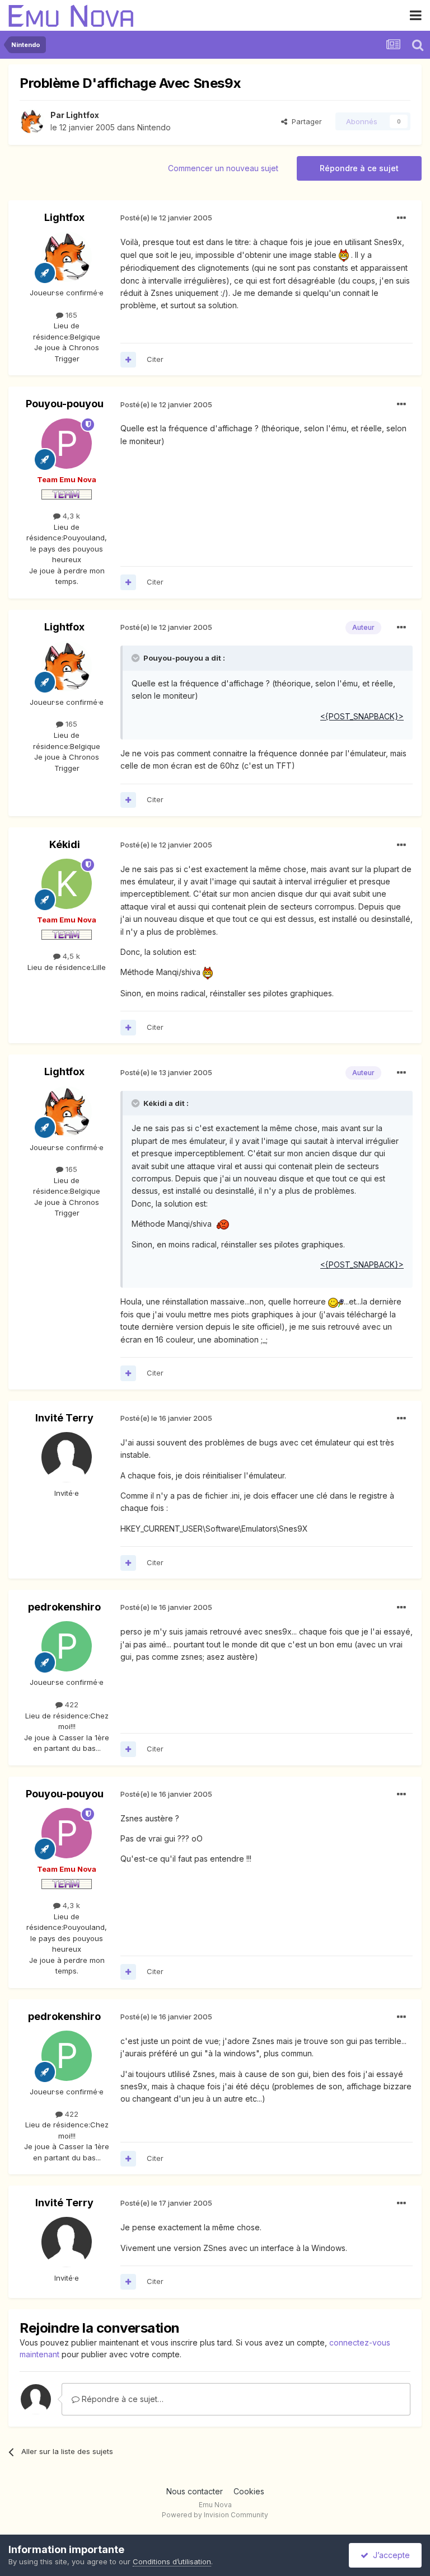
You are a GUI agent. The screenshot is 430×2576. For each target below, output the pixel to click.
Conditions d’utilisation (172, 2561)
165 (70, 315)
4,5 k (70, 956)
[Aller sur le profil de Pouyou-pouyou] (67, 444)
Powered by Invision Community (215, 2515)
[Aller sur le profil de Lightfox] (32, 121)
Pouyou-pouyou (65, 404)
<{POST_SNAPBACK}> (362, 716)
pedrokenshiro (64, 1607)
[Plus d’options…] (401, 218)
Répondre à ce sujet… (121, 2399)
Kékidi (65, 844)
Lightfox (83, 115)
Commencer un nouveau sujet (223, 168)
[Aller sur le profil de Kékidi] (67, 884)
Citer (155, 359)
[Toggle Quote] (137, 658)
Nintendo (154, 127)
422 (71, 1704)
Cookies (249, 2491)
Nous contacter (195, 2491)
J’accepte (389, 2555)
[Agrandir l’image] (344, 255)
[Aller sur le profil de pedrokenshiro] (67, 1646)
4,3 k (70, 516)
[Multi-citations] (128, 360)
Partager (305, 121)
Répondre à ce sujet (359, 168)
